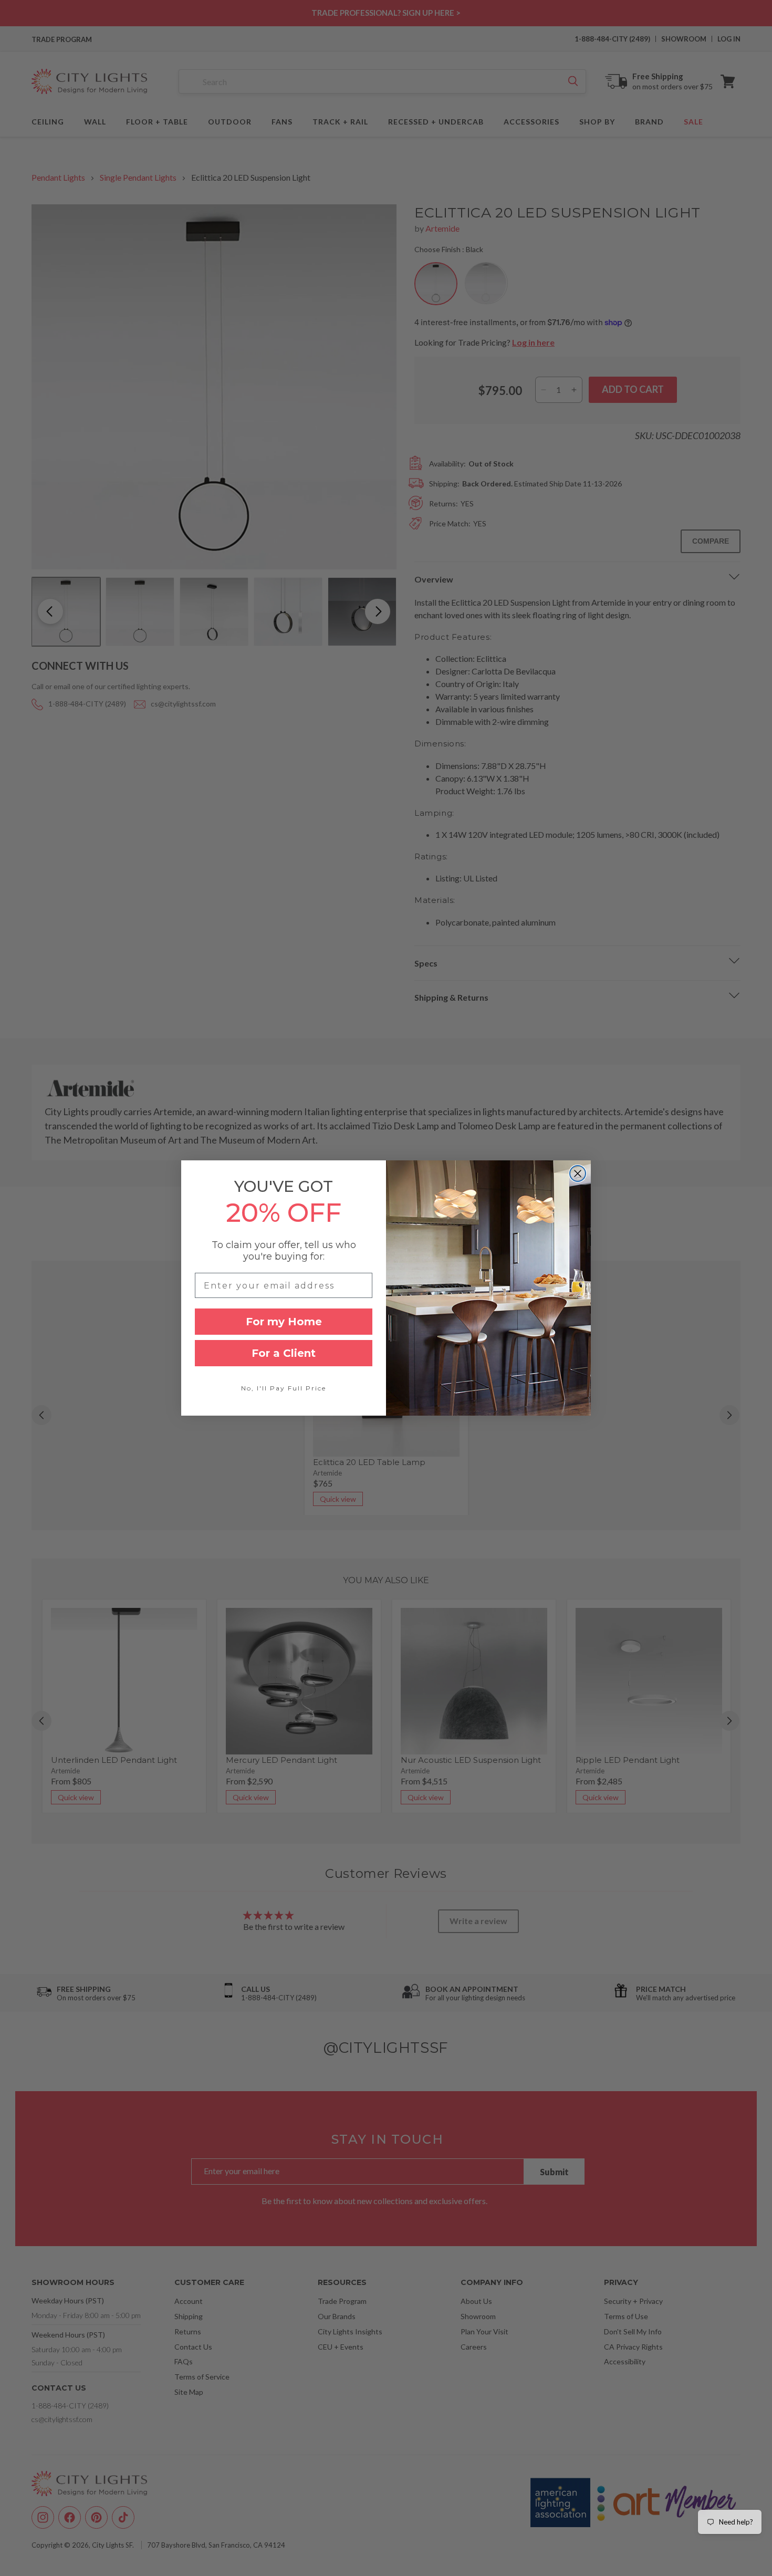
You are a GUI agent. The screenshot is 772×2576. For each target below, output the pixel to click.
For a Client (284, 1353)
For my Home (284, 1322)
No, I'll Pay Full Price (284, 1388)
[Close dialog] (578, 1173)
